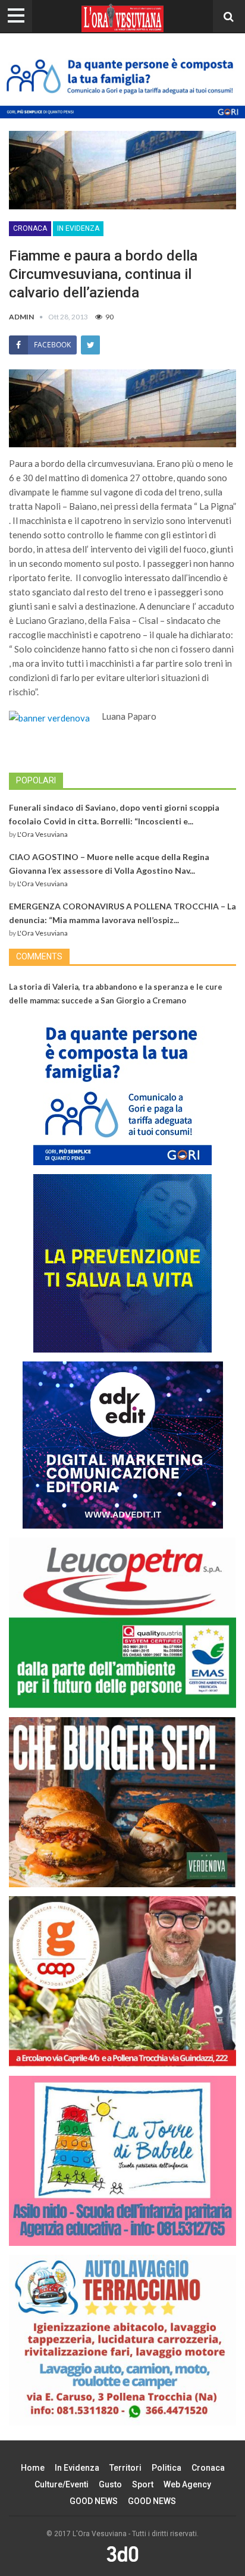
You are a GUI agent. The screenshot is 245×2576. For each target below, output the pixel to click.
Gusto (110, 2484)
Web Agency (187, 2484)
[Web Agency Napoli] (122, 2553)
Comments (39, 956)
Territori (125, 2468)
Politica (167, 2468)
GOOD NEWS (94, 2501)
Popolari (36, 780)
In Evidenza (78, 228)
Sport (143, 2484)
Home (33, 2468)
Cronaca (30, 228)
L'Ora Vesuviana (43, 834)
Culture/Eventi (62, 2484)
